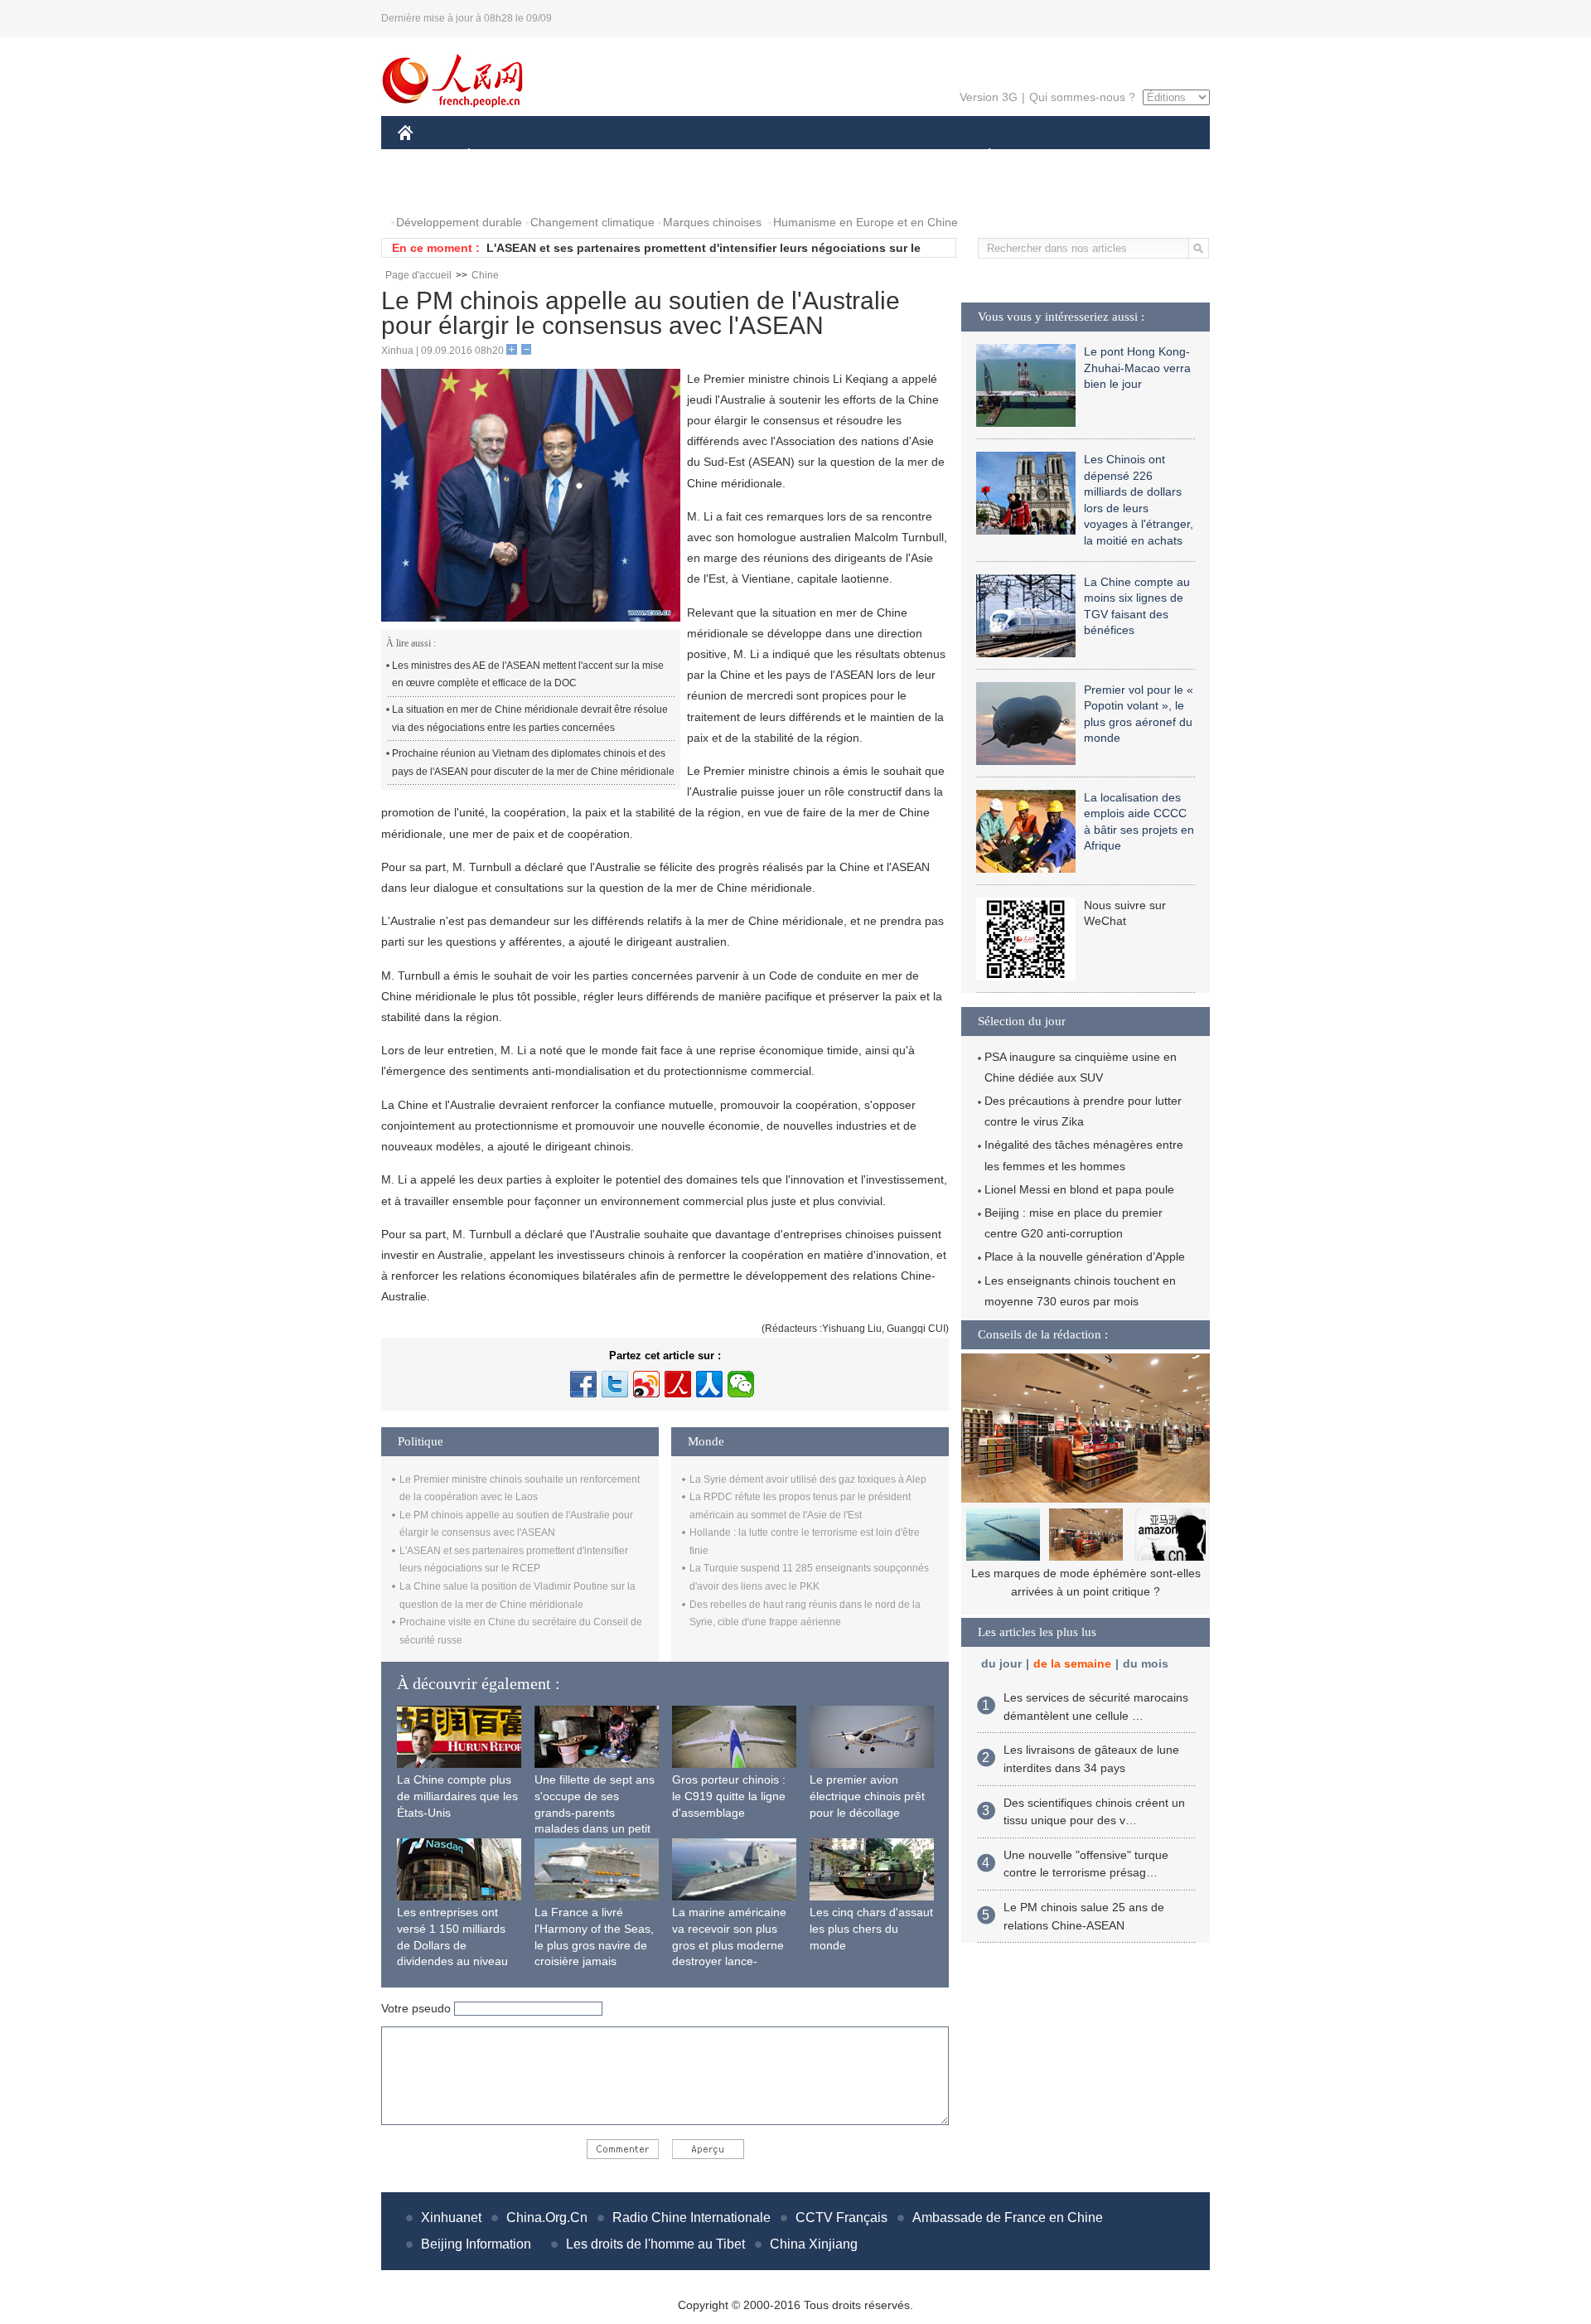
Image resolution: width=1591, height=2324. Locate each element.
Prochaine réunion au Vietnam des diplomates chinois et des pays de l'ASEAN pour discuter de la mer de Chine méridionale (533, 763)
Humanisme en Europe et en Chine (866, 222)
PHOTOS (433, 189)
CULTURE (798, 156)
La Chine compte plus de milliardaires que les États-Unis (457, 1796)
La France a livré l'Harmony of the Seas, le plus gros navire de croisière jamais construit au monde (594, 1944)
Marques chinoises (712, 222)
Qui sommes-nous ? (1082, 97)
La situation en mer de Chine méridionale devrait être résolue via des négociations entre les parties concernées (530, 719)
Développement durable (459, 222)
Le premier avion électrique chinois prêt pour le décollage (867, 1796)
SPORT (1048, 156)
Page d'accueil (418, 275)
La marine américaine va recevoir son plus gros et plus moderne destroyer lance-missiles (729, 1944)
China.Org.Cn (547, 2217)
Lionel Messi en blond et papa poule (1079, 1189)
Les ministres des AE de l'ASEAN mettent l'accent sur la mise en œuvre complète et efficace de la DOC (528, 675)
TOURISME (1120, 156)
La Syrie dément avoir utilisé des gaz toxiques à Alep (808, 1479)
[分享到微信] (741, 1384)
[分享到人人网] (709, 1384)
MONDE (577, 156)
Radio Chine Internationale (692, 2217)
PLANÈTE (981, 156)
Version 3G (989, 97)
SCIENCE (722, 156)
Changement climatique (592, 222)
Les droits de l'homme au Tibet (655, 2244)
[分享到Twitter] (615, 1384)
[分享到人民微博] (678, 1384)
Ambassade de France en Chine (1008, 2217)
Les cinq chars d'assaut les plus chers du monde (871, 1928)
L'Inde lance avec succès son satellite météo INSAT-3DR (645, 248)
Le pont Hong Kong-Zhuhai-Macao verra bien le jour (1137, 368)
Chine (485, 275)
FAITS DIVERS (890, 156)
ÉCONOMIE (500, 156)
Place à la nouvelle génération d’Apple (1085, 1256)
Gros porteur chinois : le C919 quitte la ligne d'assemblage (729, 1796)
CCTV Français (841, 2217)
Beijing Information (476, 2244)
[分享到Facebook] (583, 1384)
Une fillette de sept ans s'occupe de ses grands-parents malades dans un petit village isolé (595, 1812)
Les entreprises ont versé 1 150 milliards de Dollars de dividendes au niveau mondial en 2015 (452, 1944)
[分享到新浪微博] (646, 1384)
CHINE (427, 156)
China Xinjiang (814, 2244)
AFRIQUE (648, 156)
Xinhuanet (451, 2217)
